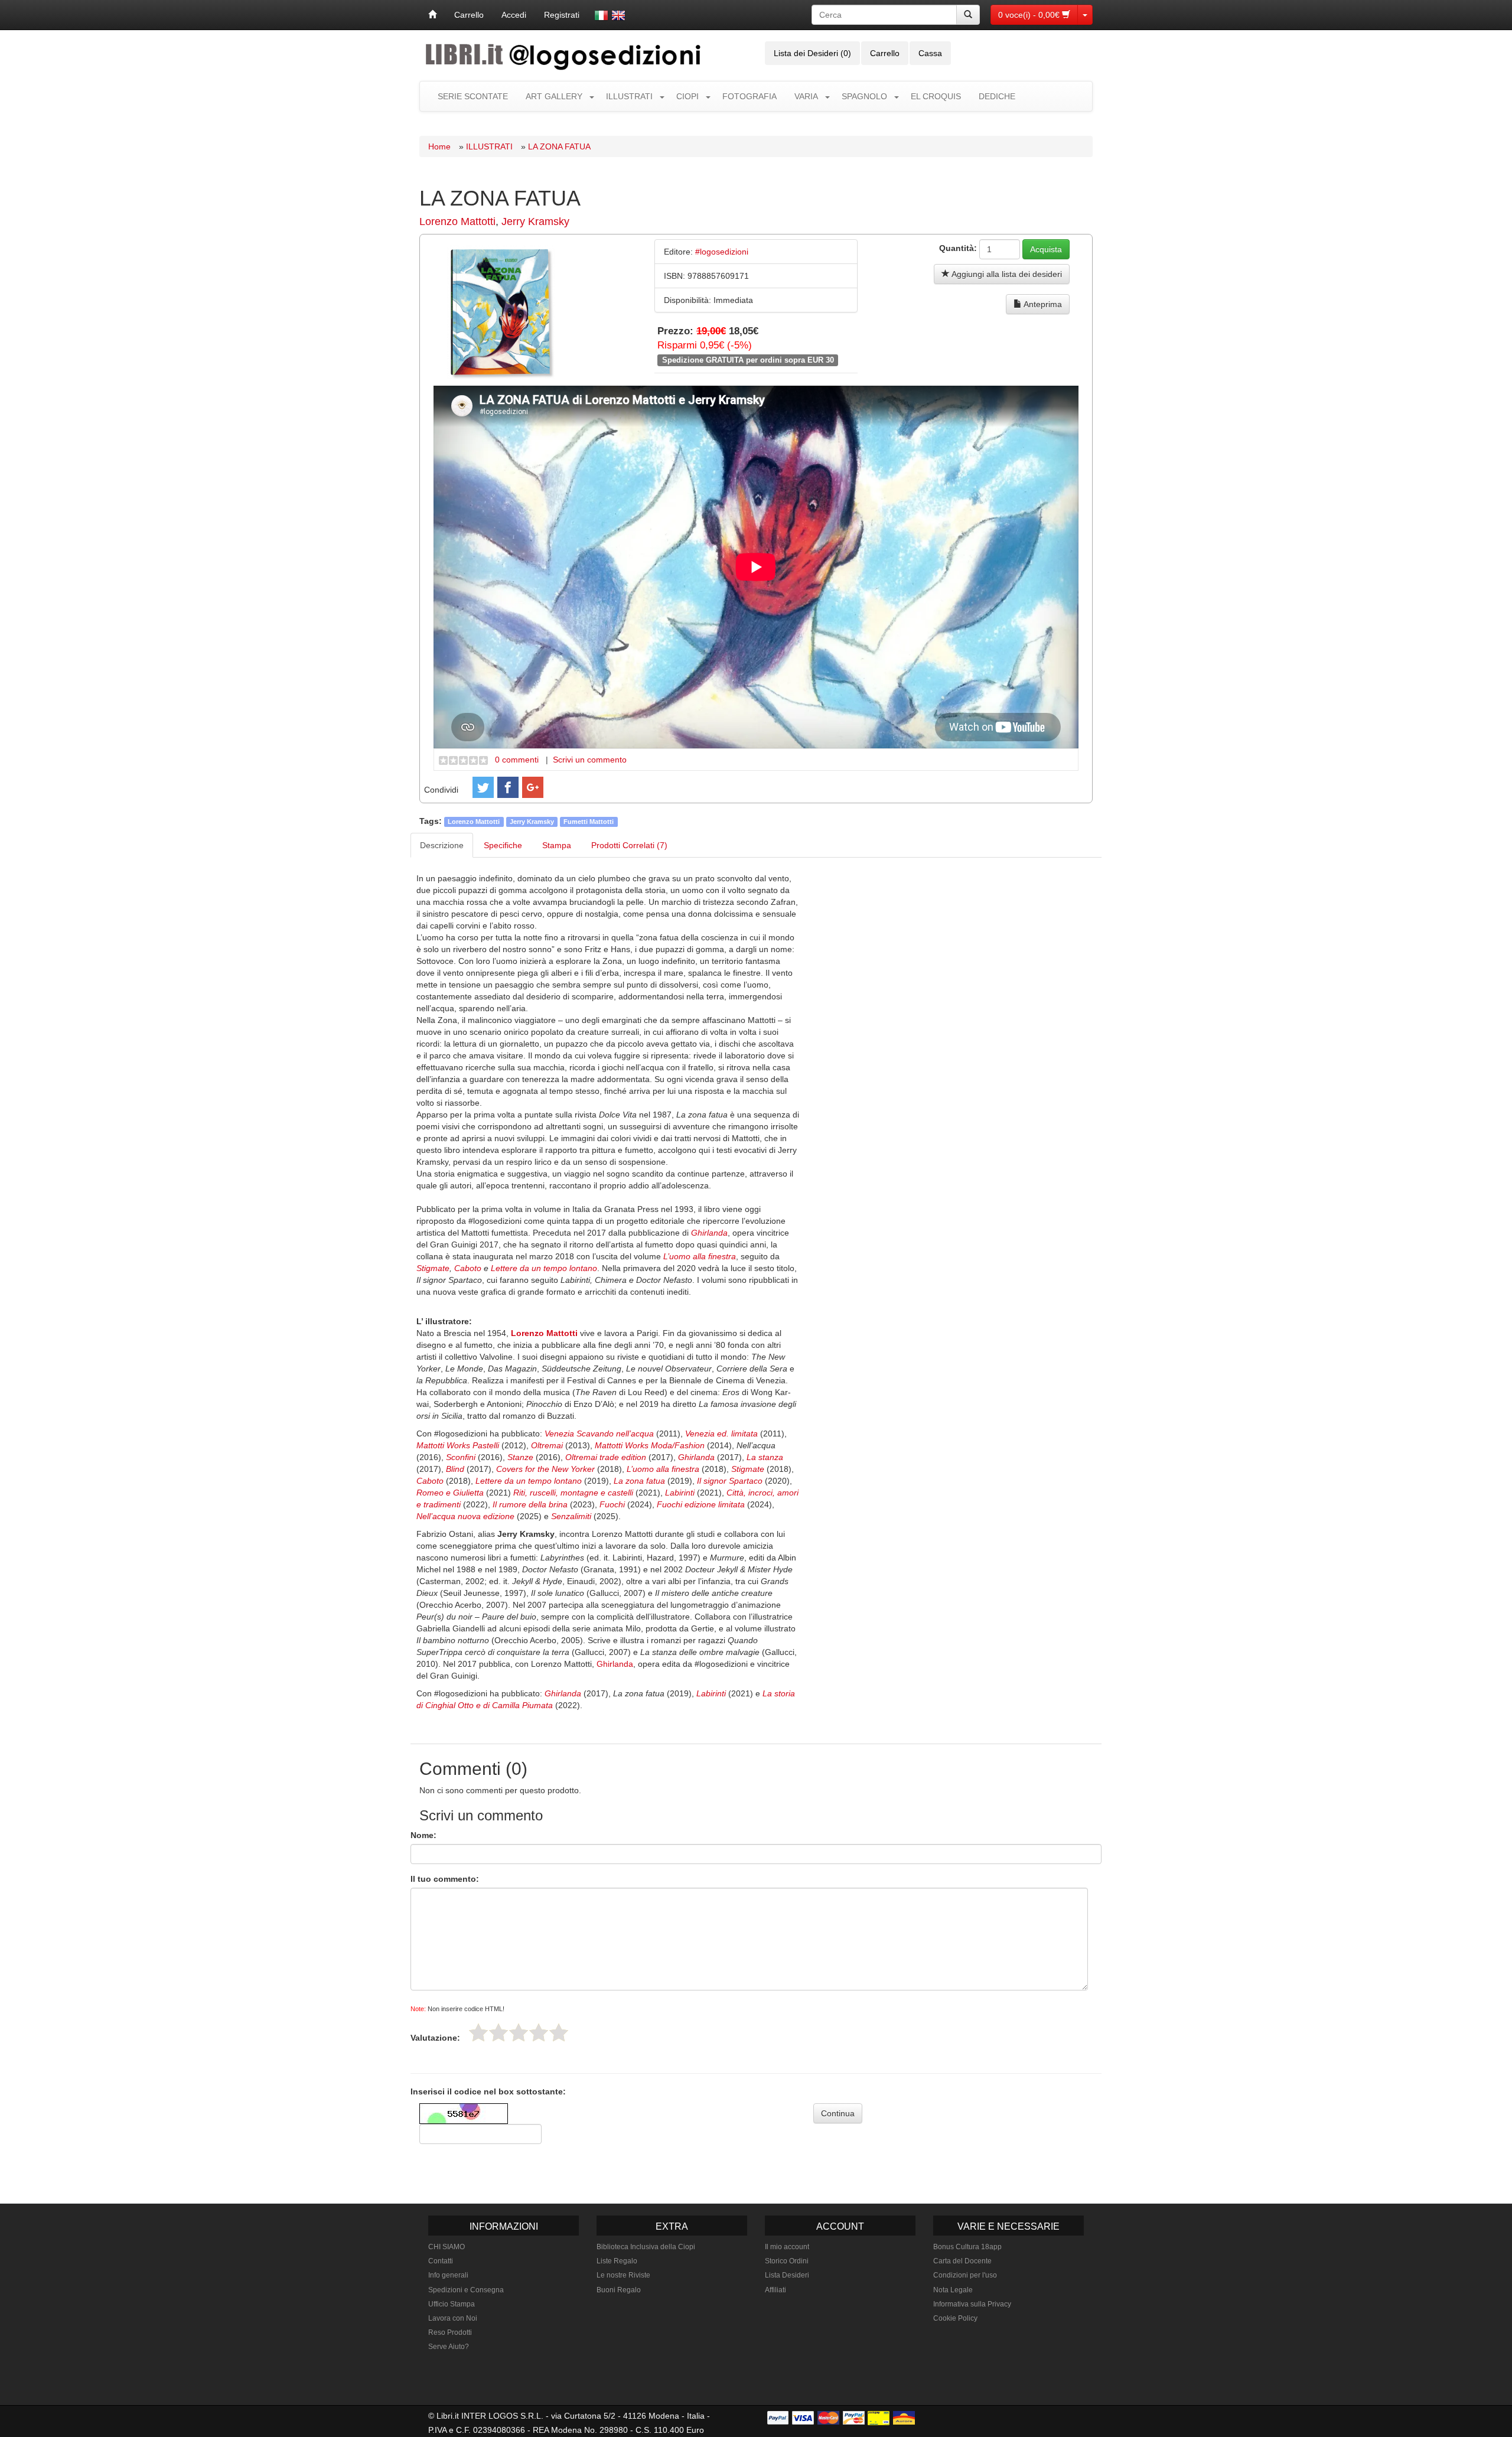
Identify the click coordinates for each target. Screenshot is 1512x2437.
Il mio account (787, 2247)
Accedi (514, 15)
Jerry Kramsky (535, 221)
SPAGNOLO (864, 96)
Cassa (930, 53)
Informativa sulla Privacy (972, 2304)
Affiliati (775, 2290)
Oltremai (548, 1445)
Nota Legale (953, 2290)
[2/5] (498, 2032)
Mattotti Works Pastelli (458, 1445)
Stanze (522, 1457)
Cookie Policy (955, 2318)
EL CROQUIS (936, 96)
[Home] (432, 15)
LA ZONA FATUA (559, 146)
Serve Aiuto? (449, 2347)
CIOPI (687, 96)
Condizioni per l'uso (965, 2275)
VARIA (806, 96)
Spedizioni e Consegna (466, 2290)
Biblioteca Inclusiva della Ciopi (646, 2247)
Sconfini (462, 1457)
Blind (456, 1469)
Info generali (448, 2275)
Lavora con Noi (453, 2318)
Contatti (441, 2261)
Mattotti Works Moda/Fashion (650, 1445)
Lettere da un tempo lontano (544, 1268)
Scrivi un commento (590, 760)
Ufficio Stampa (452, 2304)
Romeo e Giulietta (450, 1493)
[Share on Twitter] (483, 787)
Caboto (468, 1268)
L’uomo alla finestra (700, 1256)
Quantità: (958, 248)
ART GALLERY (554, 96)
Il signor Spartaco (730, 1481)
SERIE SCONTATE (473, 96)
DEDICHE (997, 96)
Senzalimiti (571, 1516)
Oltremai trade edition (606, 1457)
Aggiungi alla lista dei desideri (1006, 274)
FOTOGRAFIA (750, 96)
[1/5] (478, 2032)
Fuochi (612, 1504)
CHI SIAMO (447, 2247)
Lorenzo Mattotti (457, 221)
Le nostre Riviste (623, 2275)
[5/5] (559, 2032)
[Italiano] (601, 15)
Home (439, 146)
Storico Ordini (787, 2261)
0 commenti (517, 760)
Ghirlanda (709, 1233)
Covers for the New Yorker (547, 1469)
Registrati (562, 15)
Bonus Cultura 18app (967, 2247)
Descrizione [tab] (442, 845)
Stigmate (433, 1268)
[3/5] (519, 2032)
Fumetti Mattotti (589, 822)
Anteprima (1042, 304)
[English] (618, 15)
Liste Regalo (617, 2261)
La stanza (765, 1457)
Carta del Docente (962, 2261)
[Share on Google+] (533, 787)
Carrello (469, 15)
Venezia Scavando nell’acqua (599, 1433)
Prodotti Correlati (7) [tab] (629, 845)
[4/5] (539, 2032)
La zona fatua (639, 1481)
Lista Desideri (787, 2275)
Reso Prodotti (450, 2332)
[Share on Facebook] (508, 787)
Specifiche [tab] (503, 845)
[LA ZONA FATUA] (501, 311)
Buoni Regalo (619, 2290)
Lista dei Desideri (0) (812, 53)
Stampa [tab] (557, 845)
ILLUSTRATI (629, 96)
